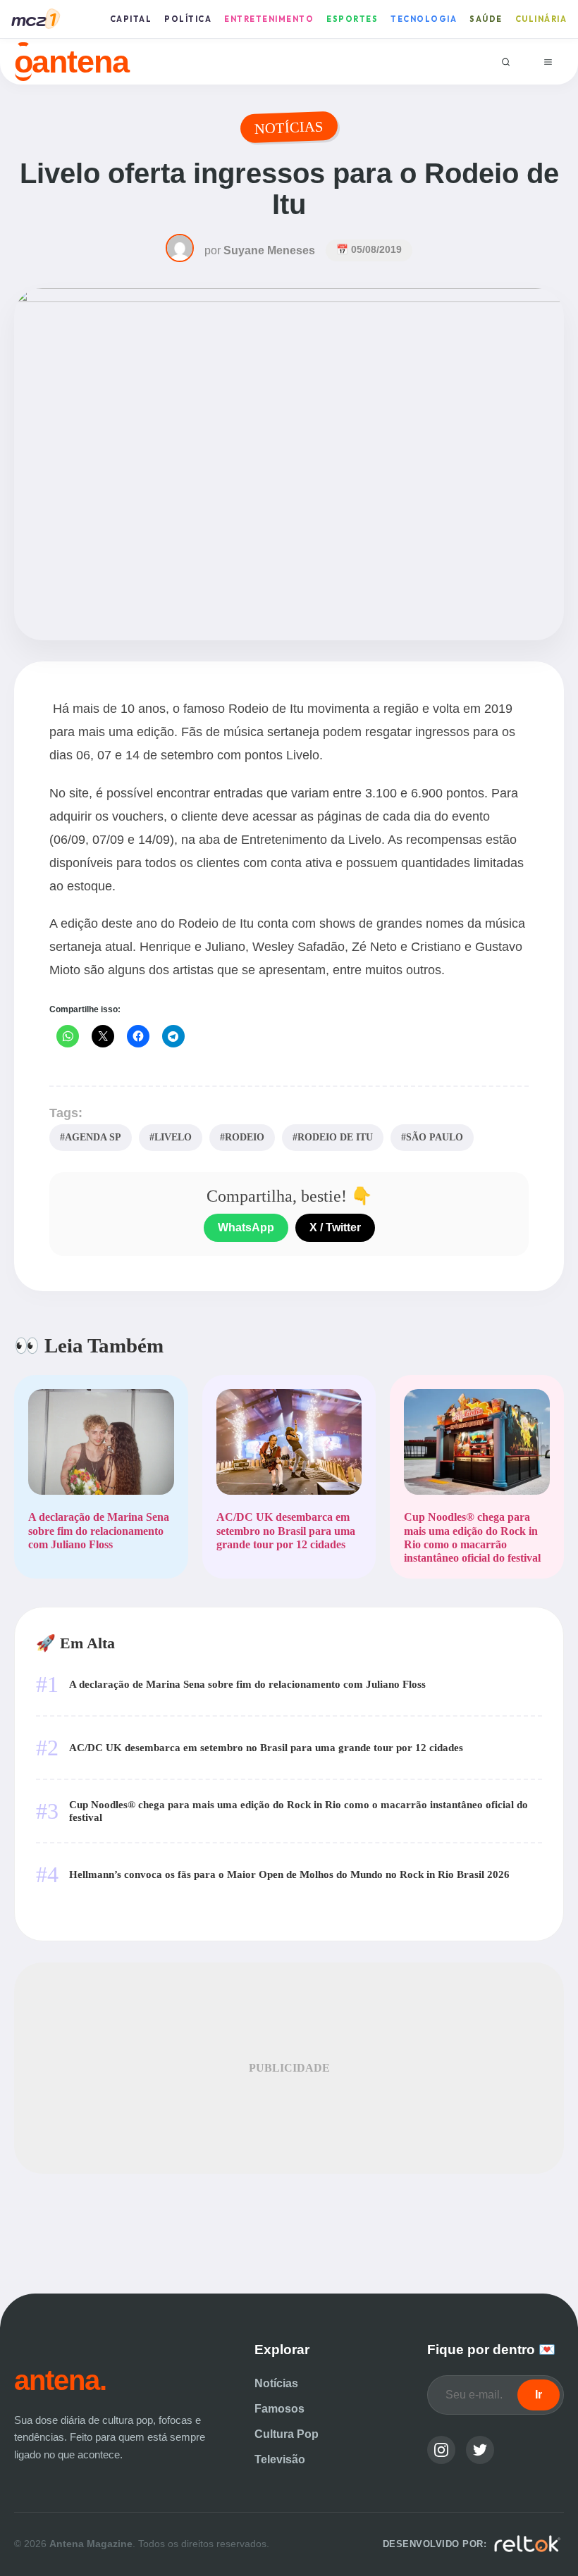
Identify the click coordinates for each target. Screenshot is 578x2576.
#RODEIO (242, 1137)
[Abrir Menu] (548, 62)
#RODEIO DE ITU (333, 1137)
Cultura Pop (287, 2434)
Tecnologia (424, 19)
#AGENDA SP (91, 1137)
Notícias (276, 2383)
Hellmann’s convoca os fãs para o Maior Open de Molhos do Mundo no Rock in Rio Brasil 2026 (289, 1874)
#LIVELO (171, 1137)
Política (188, 19)
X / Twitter (335, 1227)
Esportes (352, 19)
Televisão (280, 2459)
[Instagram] (441, 2450)
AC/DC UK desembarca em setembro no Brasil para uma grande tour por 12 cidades (266, 1747)
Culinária (541, 19)
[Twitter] (480, 2450)
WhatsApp (246, 1227)
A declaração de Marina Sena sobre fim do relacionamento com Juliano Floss (247, 1684)
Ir (539, 2395)
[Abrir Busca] (506, 62)
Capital (131, 19)
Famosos (279, 2409)
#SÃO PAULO (432, 1137)
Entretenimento (269, 19)
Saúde (486, 19)
